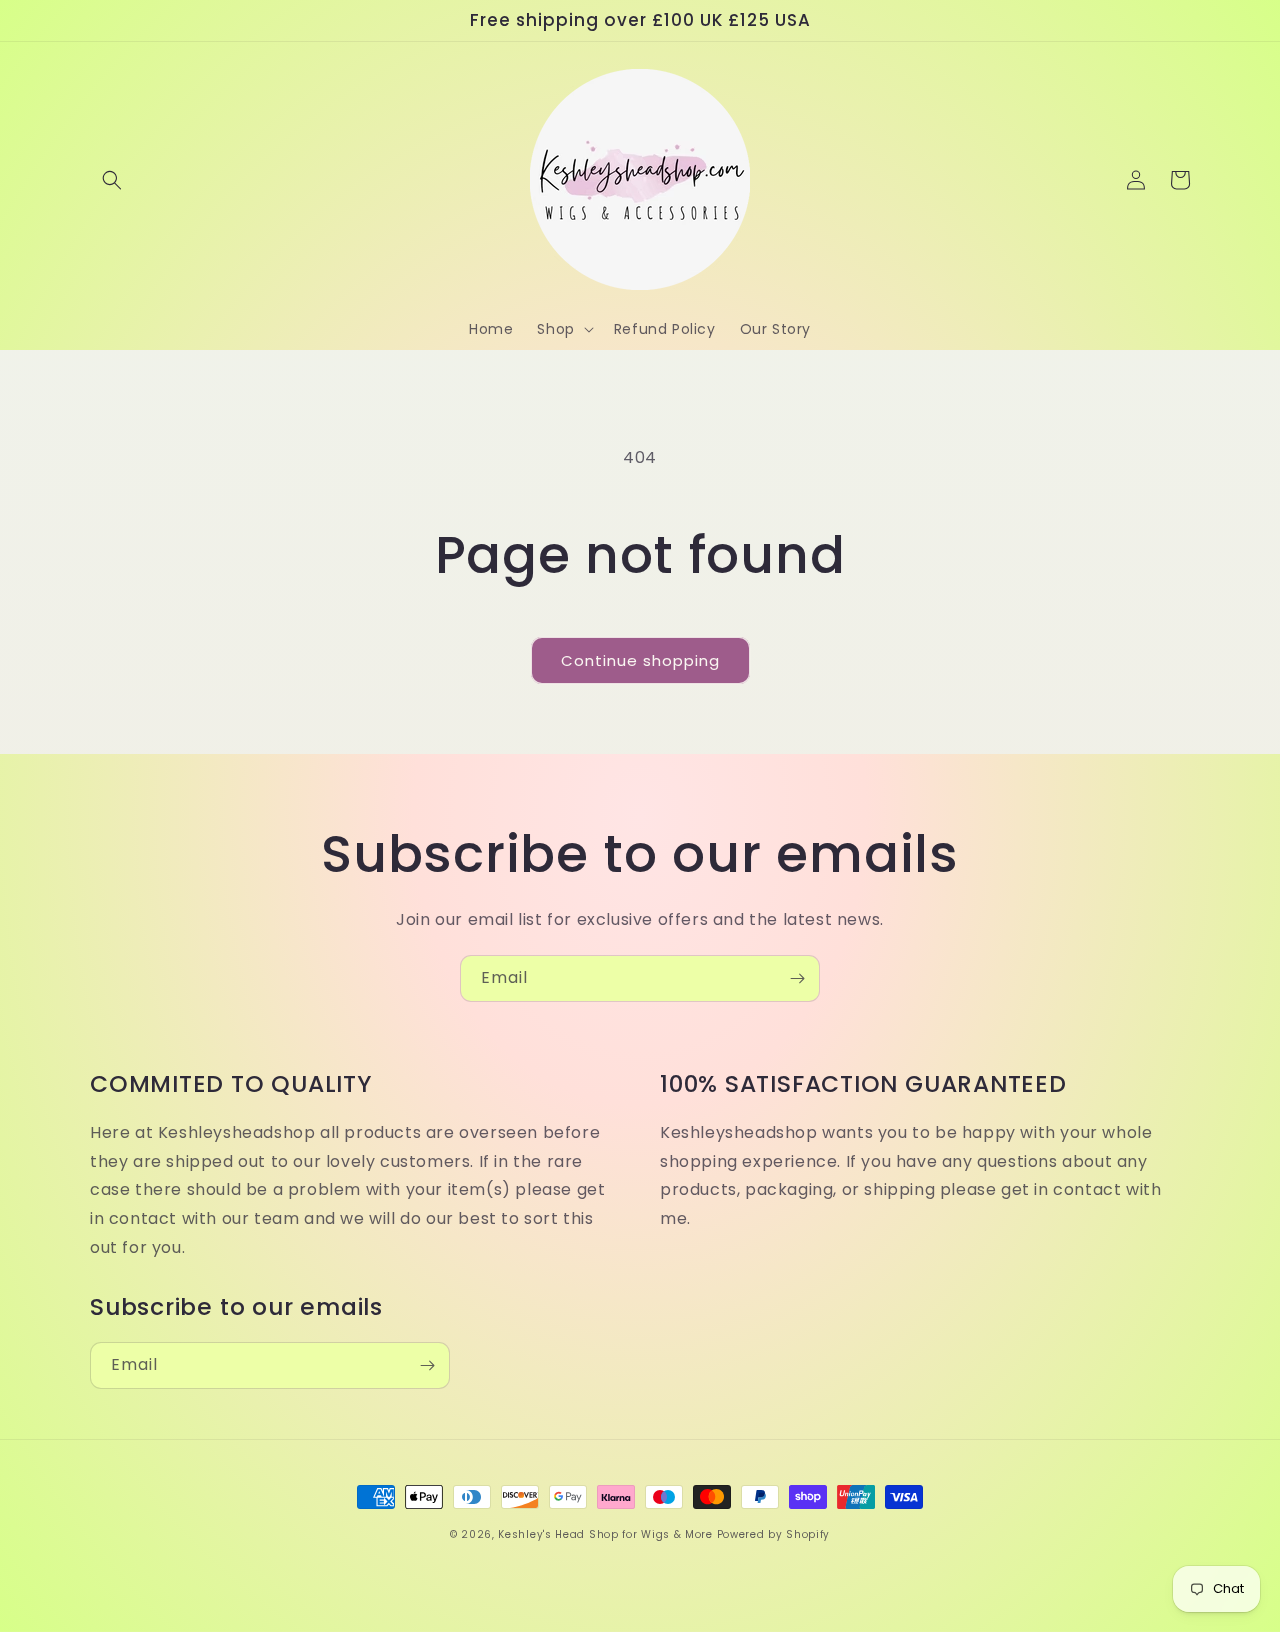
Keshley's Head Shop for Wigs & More (605, 1534)
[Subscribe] (797, 978)
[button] (112, 180)
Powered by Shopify (774, 1534)
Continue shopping (640, 660)
